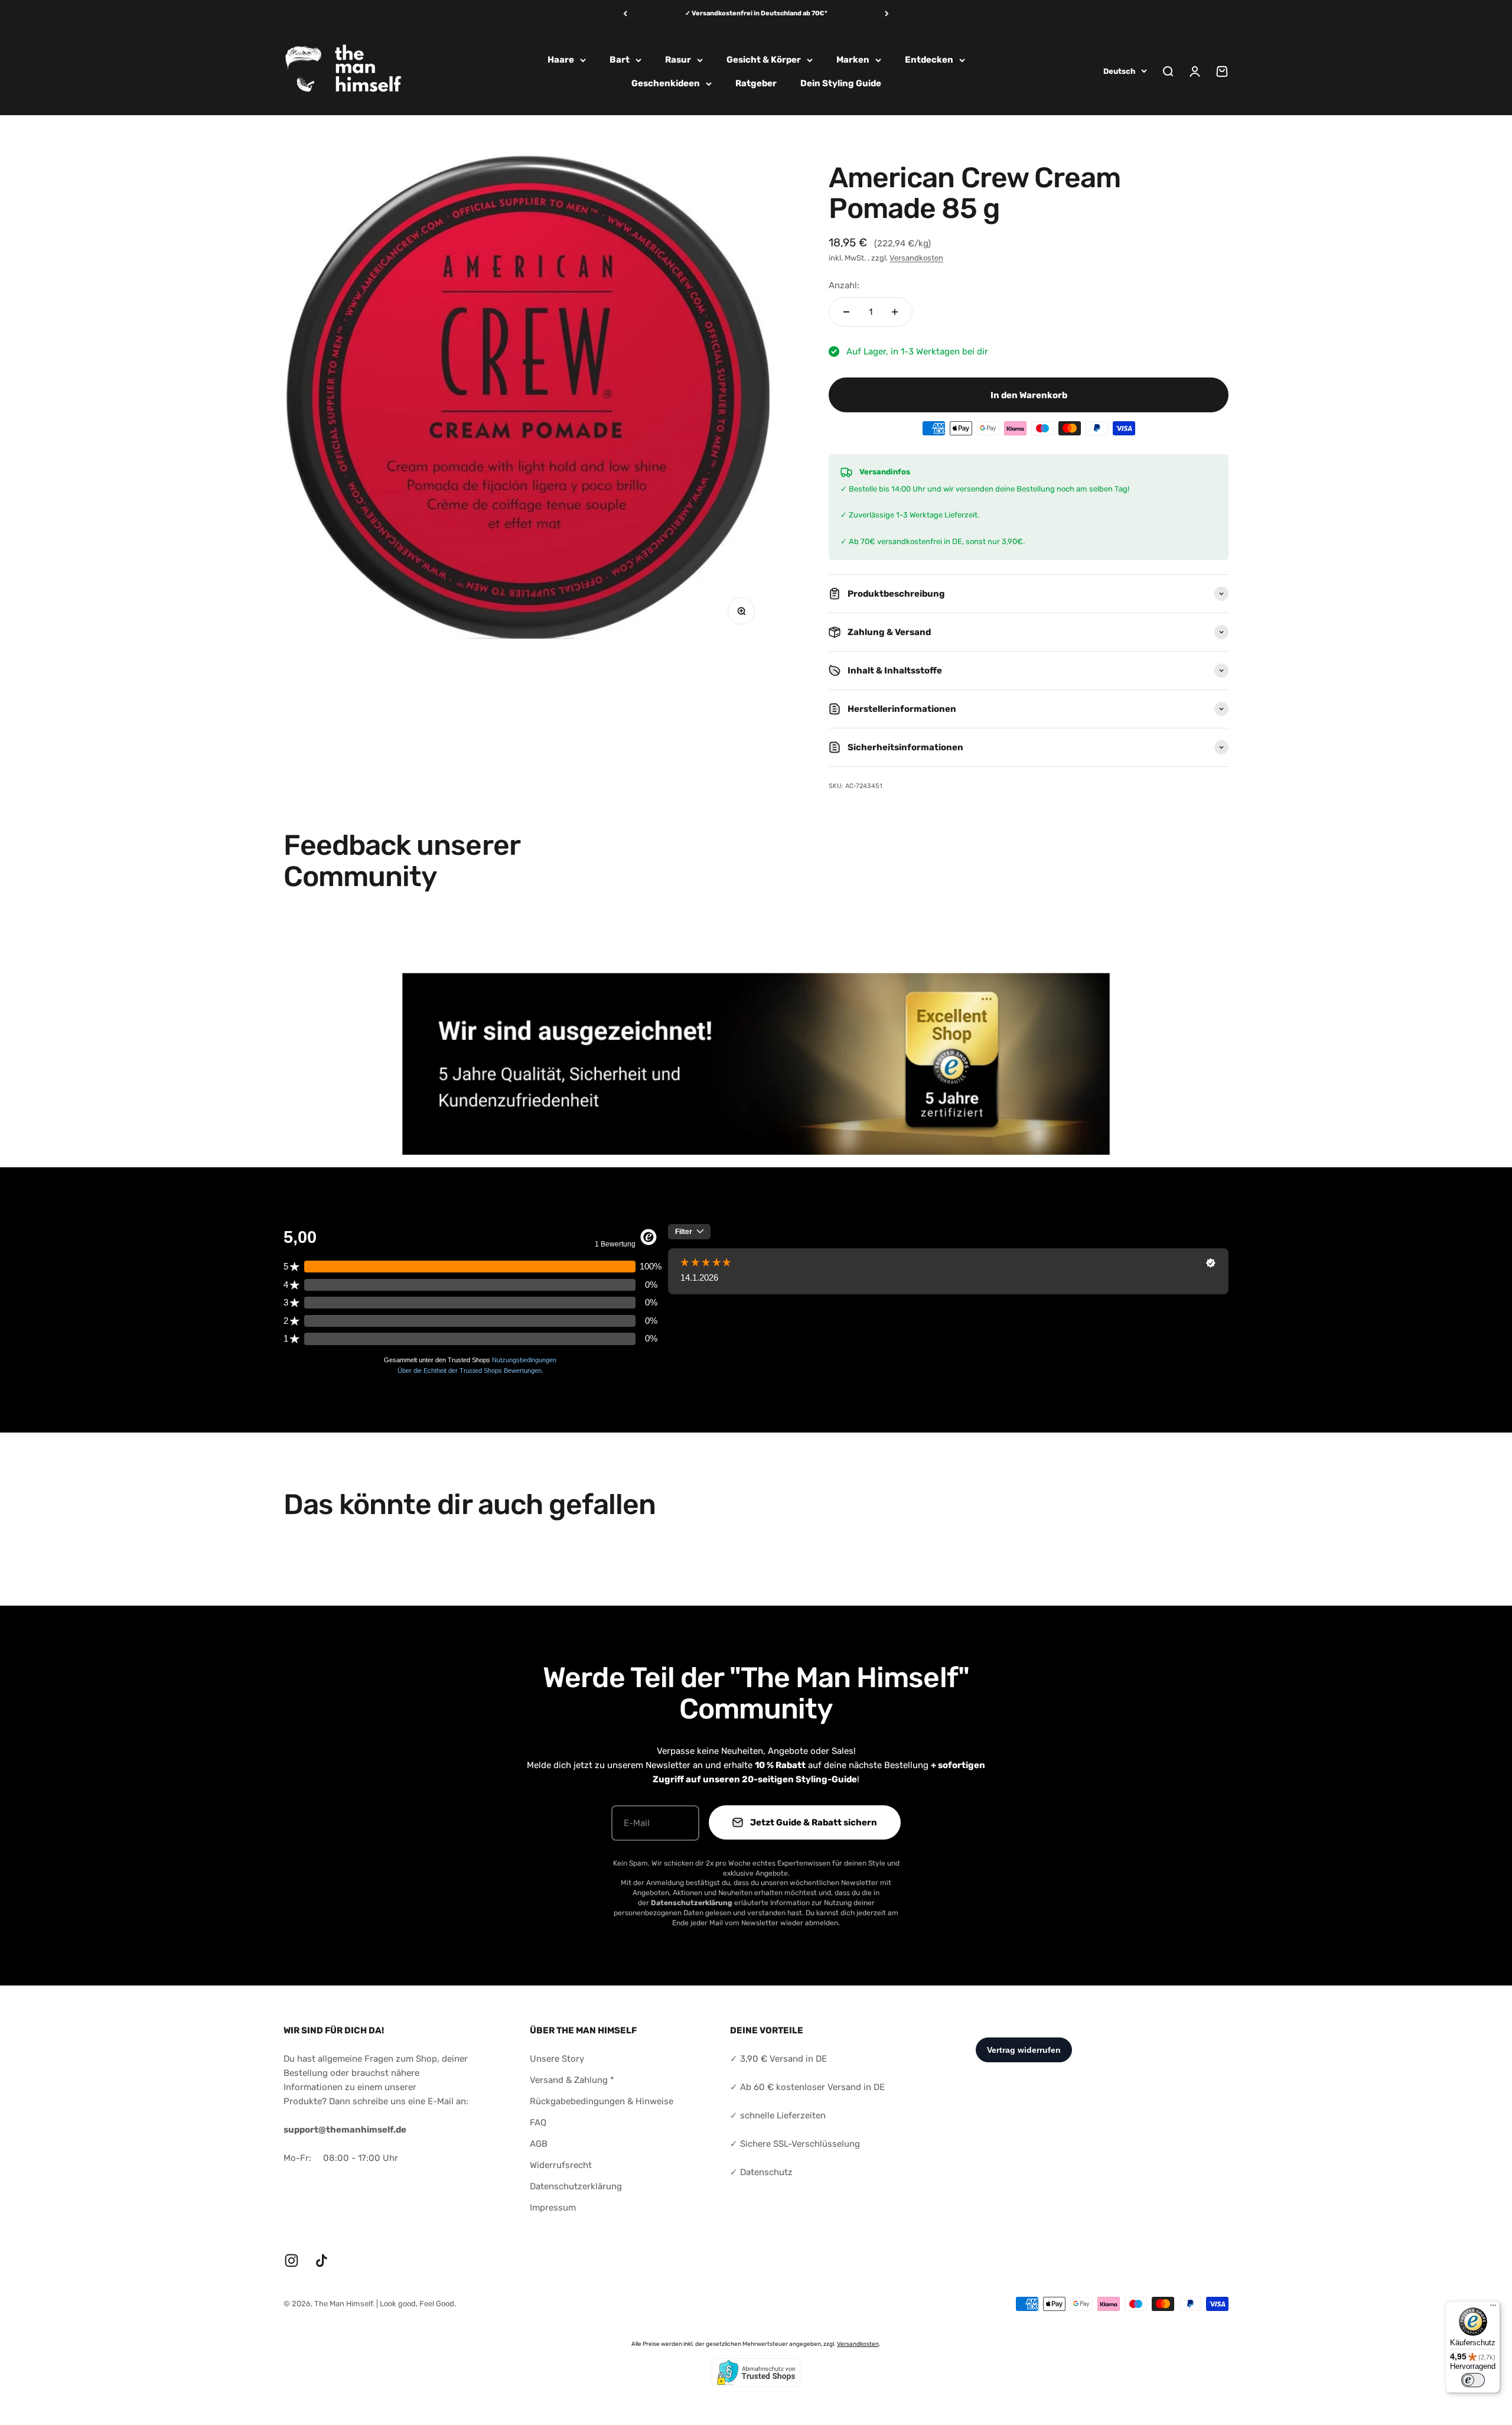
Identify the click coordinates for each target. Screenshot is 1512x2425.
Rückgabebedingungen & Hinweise (602, 2101)
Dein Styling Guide (841, 83)
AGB (539, 2144)
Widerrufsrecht (561, 2165)
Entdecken (929, 60)
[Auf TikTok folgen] (322, 2260)
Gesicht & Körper (764, 60)
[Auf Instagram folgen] (291, 2260)
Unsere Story (557, 2059)
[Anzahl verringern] (846, 312)
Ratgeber (756, 83)
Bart (620, 60)
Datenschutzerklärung (576, 2186)
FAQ (538, 2123)
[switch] (1473, 2380)
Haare (561, 60)
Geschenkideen (666, 83)
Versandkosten (916, 258)
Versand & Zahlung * (572, 2080)
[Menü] (1493, 2308)
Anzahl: (844, 285)
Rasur (678, 60)
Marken (853, 60)
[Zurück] (625, 14)
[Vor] (887, 14)
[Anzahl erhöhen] (895, 312)
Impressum (553, 2208)
